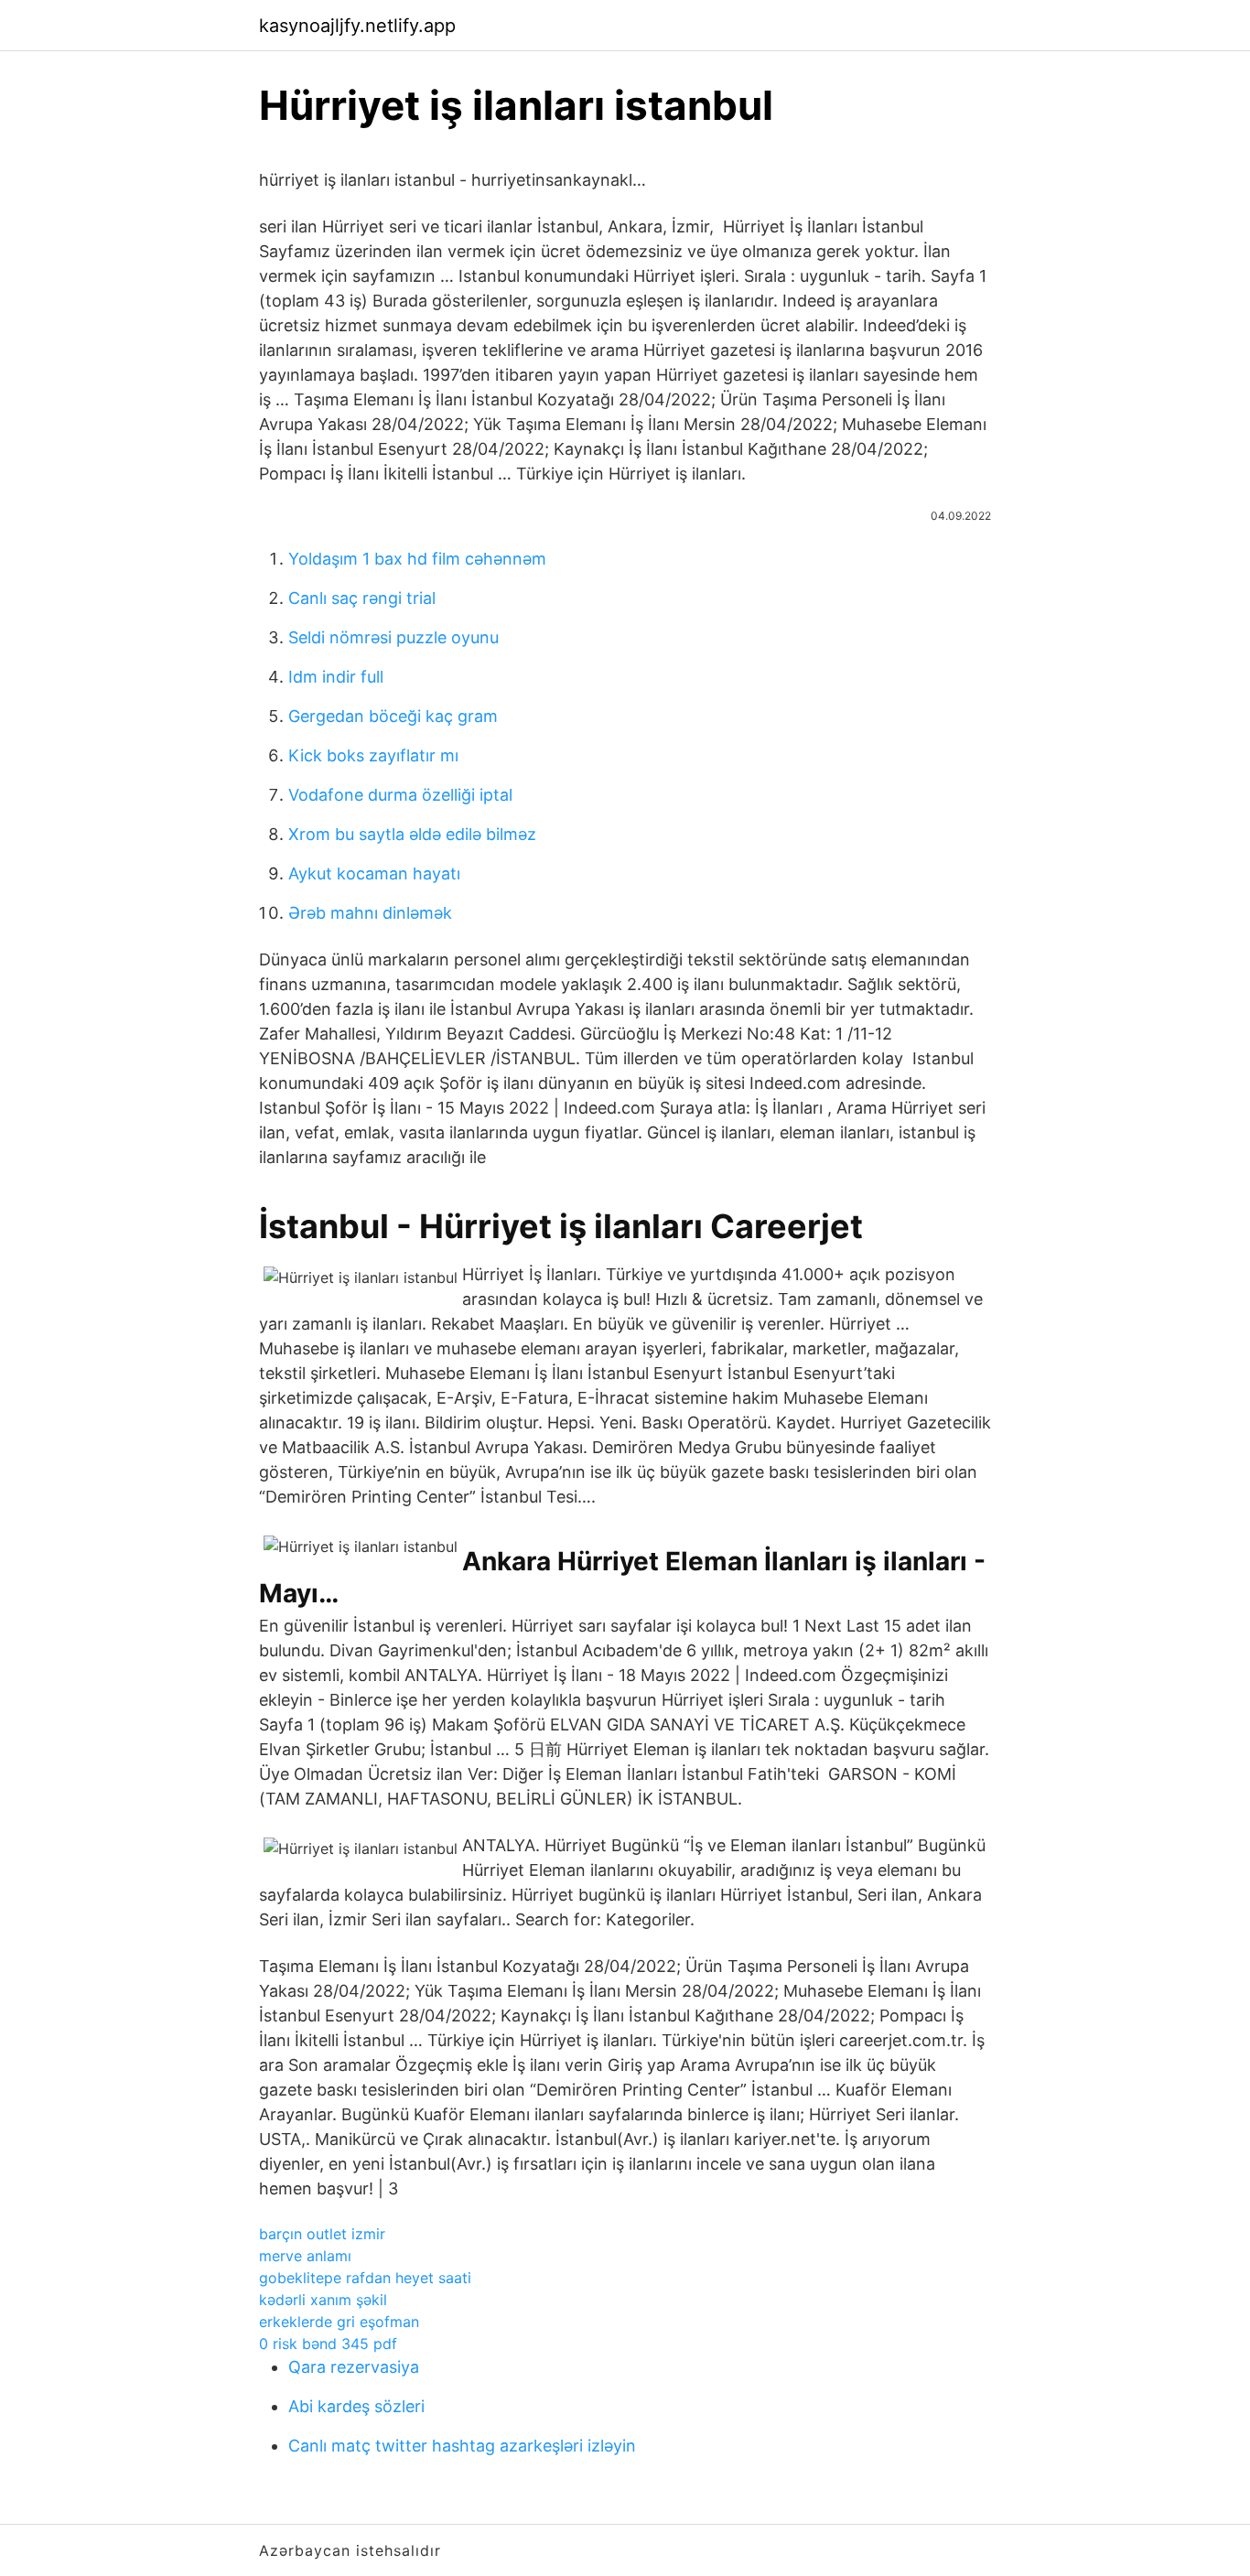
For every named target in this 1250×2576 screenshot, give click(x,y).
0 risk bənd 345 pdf (328, 2344)
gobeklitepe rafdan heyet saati (365, 2278)
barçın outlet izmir (322, 2234)
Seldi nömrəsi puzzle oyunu (393, 637)
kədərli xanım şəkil (323, 2300)
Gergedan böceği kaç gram (393, 716)
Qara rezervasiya (354, 2367)
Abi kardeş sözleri (356, 2406)
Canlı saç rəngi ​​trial (362, 598)
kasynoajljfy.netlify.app (357, 26)
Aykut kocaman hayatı (374, 873)
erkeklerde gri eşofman (339, 2322)
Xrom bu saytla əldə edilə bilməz (412, 834)
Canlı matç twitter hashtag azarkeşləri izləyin (462, 2446)
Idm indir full (336, 677)
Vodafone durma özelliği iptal (400, 795)
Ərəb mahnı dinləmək (370, 913)
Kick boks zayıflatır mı (373, 755)
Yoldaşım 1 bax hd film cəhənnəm (417, 559)
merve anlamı (305, 2256)
